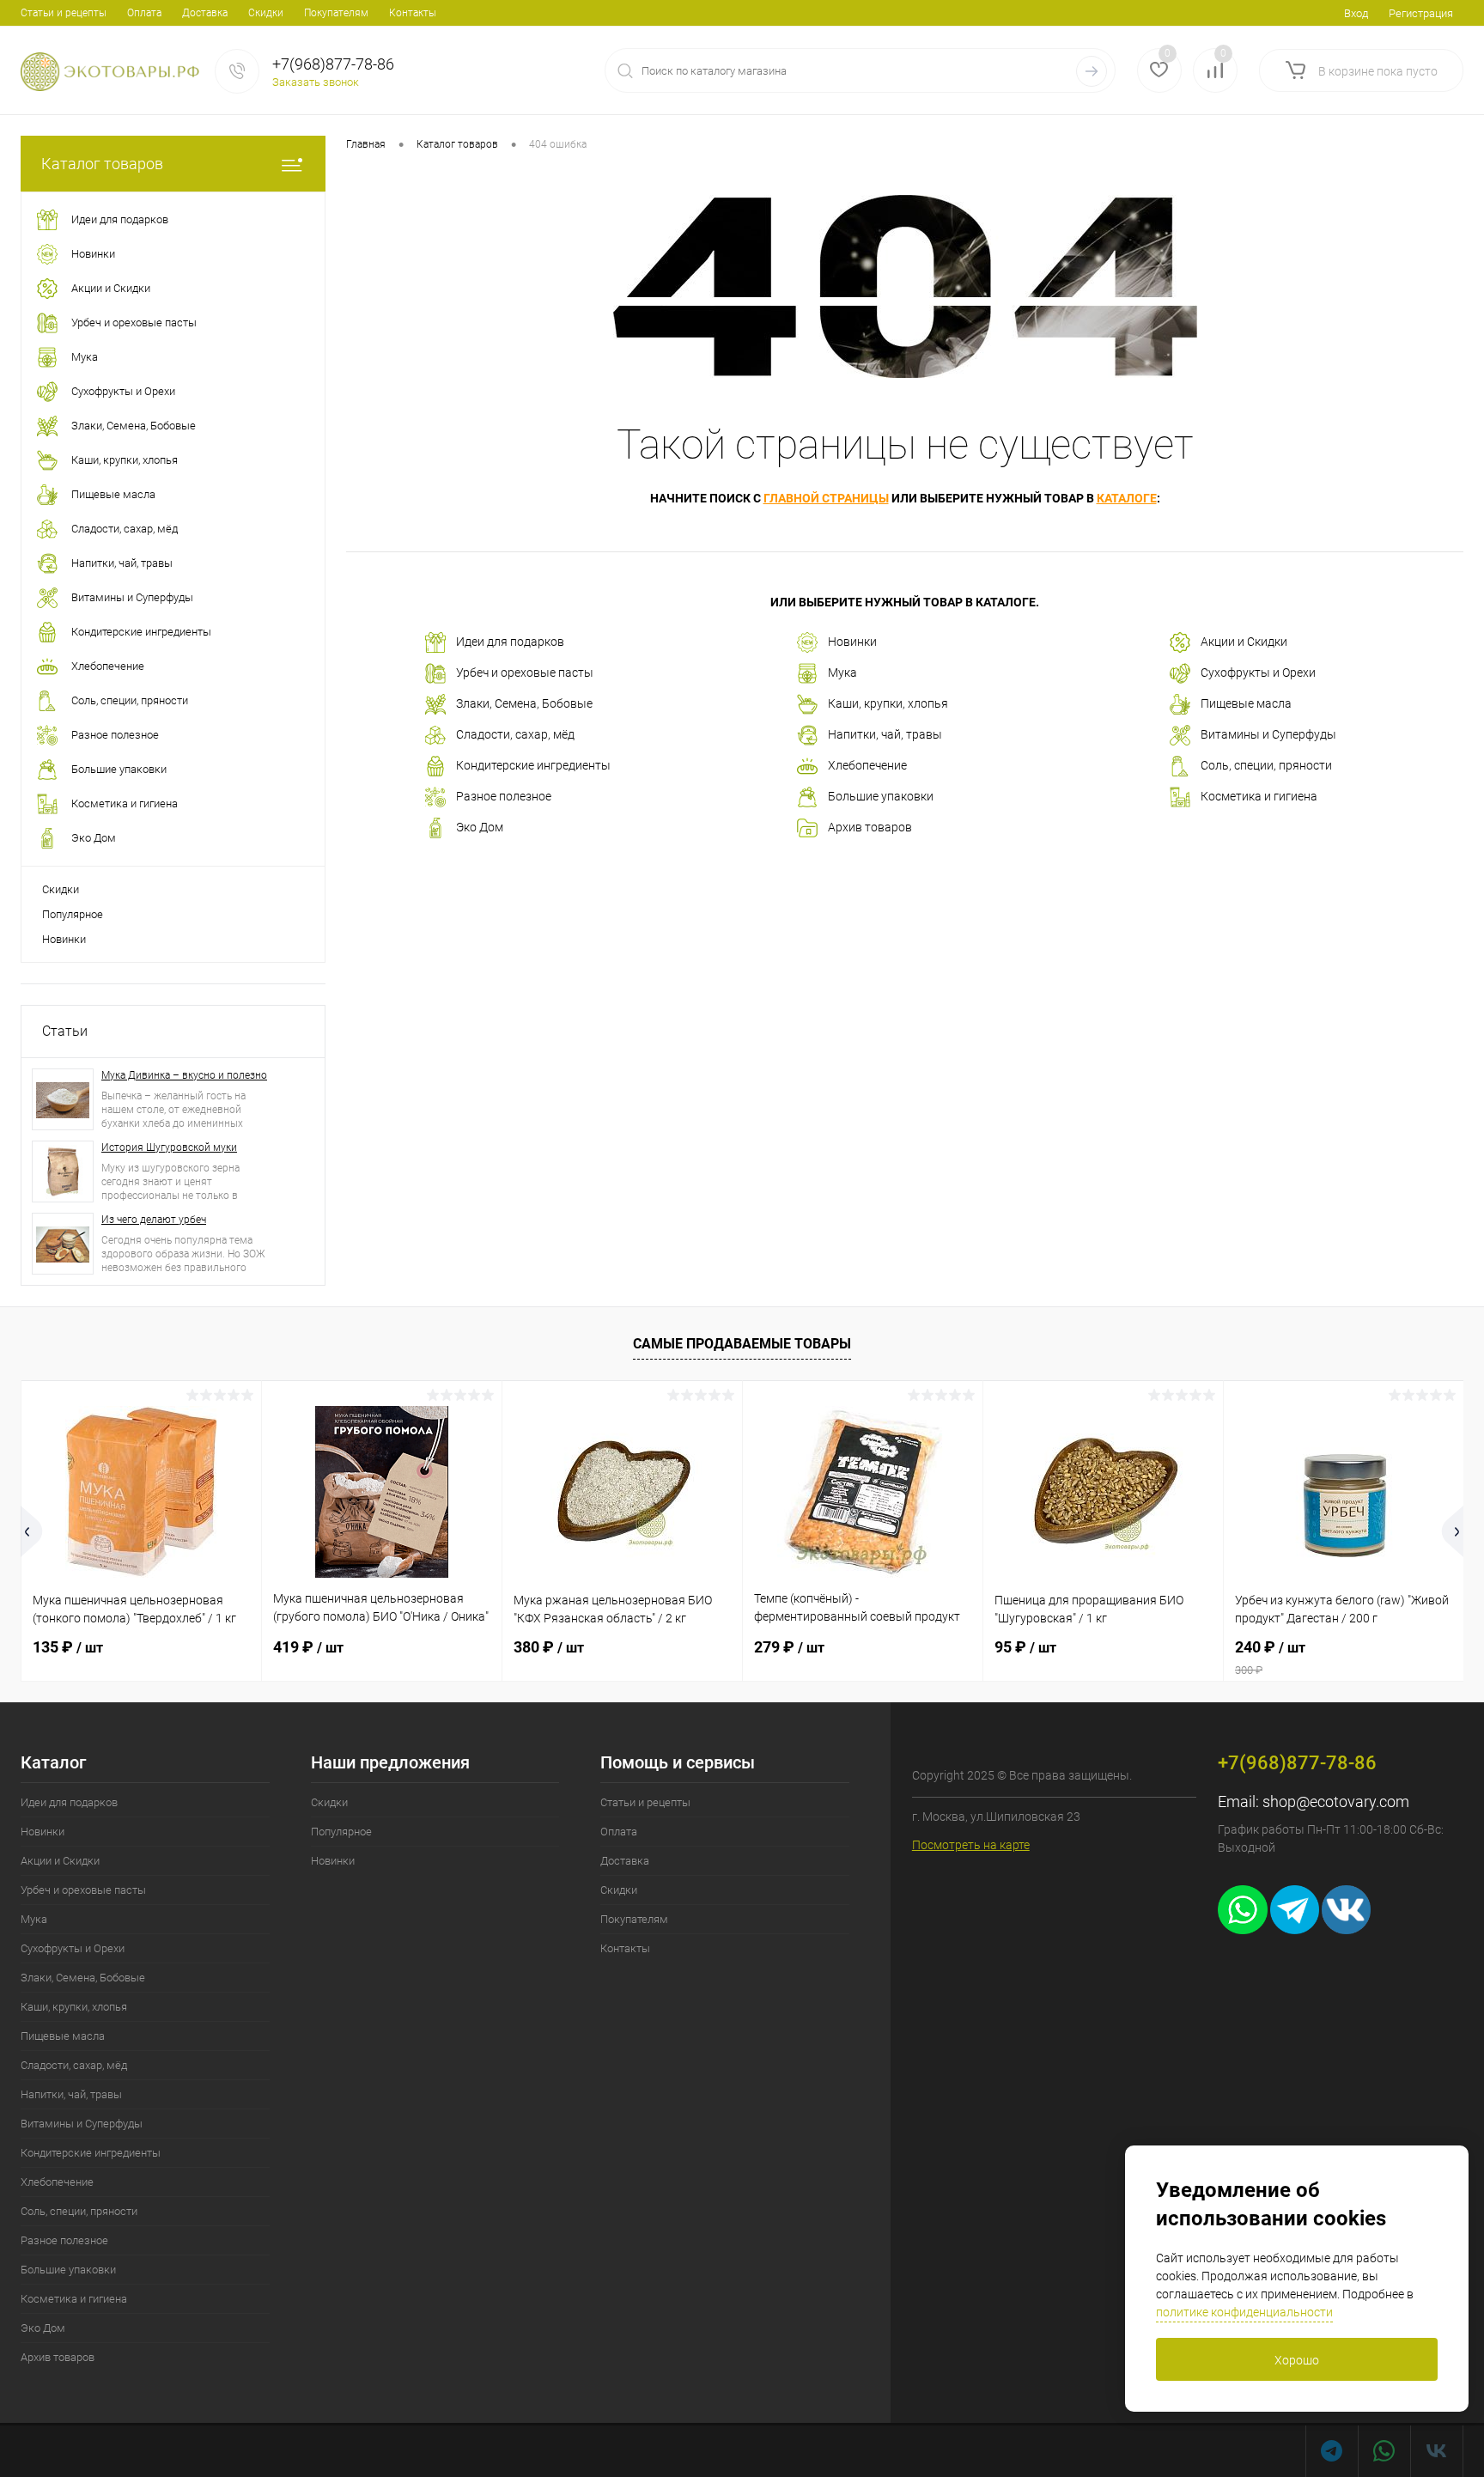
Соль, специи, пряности (1266, 765)
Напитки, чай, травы (885, 734)
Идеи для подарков (510, 642)
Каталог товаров (102, 164)
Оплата (144, 13)
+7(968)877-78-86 (333, 64)
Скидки (266, 13)
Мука (842, 673)
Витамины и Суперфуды (1268, 734)
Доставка (205, 13)
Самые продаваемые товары (742, 1344)
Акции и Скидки (1244, 642)
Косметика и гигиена (1259, 796)
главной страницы (826, 498)
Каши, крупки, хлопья (888, 703)
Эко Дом (480, 827)
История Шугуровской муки (169, 1147)
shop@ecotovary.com (1336, 1801)
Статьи (65, 1031)
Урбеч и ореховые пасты (525, 673)
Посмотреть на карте (971, 1845)
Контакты (413, 13)
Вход (1356, 13)
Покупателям (336, 13)
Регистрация (1421, 13)
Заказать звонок (316, 82)
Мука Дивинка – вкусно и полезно (184, 1075)
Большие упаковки (881, 796)
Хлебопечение (867, 765)
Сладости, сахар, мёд (515, 734)
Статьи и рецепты (64, 13)
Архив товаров (870, 827)
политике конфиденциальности (1244, 2312)
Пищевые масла (1246, 703)
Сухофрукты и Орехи (1258, 673)
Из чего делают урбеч (154, 1220)
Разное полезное (504, 796)
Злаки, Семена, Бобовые (524, 703)
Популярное (73, 914)
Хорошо (1297, 2360)
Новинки (64, 939)
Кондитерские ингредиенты (533, 765)
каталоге (1127, 498)
